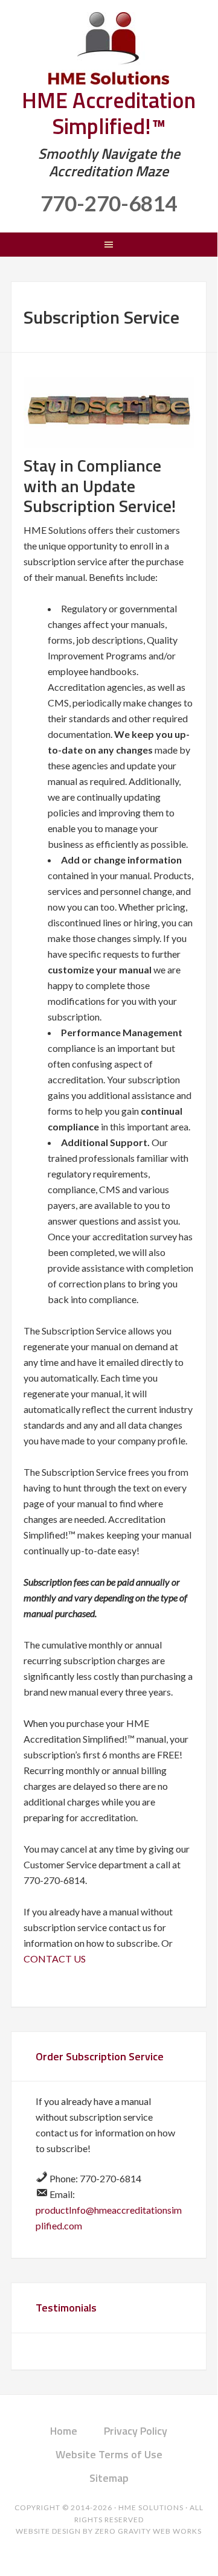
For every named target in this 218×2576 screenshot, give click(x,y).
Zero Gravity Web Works (148, 2531)
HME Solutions (109, 48)
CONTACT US (55, 1959)
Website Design (48, 2531)
